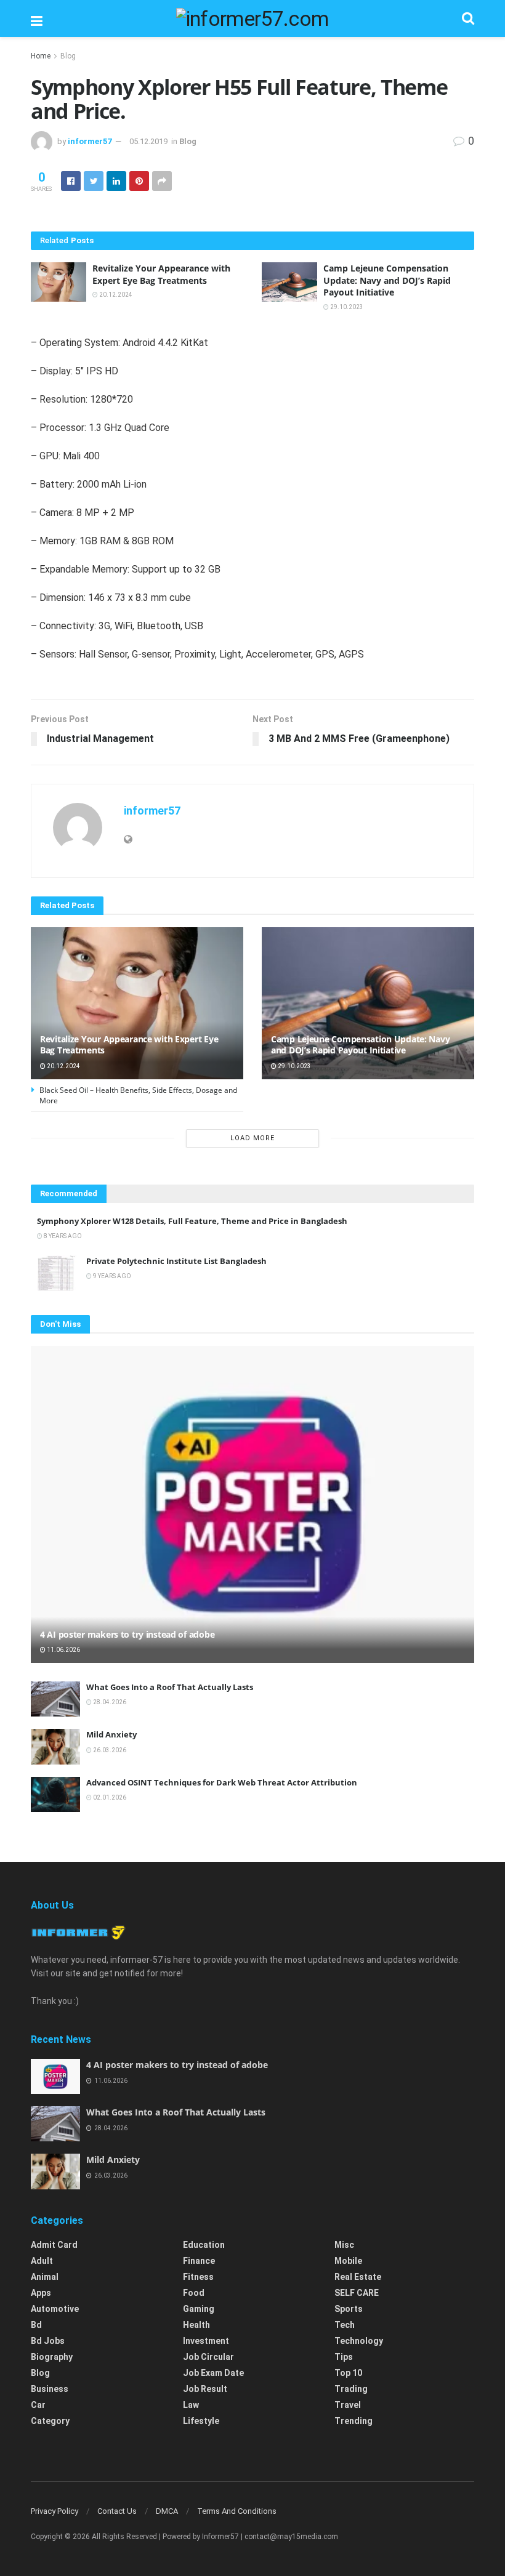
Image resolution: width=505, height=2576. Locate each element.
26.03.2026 (109, 1750)
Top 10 (348, 2373)
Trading (351, 2389)
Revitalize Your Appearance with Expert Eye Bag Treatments (161, 274)
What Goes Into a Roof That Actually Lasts (170, 1687)
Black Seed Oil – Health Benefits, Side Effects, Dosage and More (138, 1095)
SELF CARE (357, 2293)
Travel (348, 2405)
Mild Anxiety (111, 1734)
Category (50, 2421)
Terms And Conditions (237, 2511)
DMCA (167, 2511)
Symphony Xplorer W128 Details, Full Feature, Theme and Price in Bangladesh (192, 1221)
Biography (52, 2357)
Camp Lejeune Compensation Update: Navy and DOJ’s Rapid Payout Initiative (387, 280)
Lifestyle (201, 2421)
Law (191, 2405)
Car (38, 2405)
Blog (68, 56)
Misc (344, 2245)
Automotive (55, 2309)
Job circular (208, 2357)
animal (45, 2277)
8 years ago (62, 1236)
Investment (206, 2341)
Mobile (348, 2261)
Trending (353, 2421)
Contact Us (117, 2511)
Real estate (358, 2277)
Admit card (54, 2245)
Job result (205, 2389)
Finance (199, 2261)
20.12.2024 (115, 295)
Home (41, 56)
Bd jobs (48, 2341)
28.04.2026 (109, 1702)
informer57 (90, 141)
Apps (41, 2293)
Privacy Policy (55, 2511)
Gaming (199, 2309)
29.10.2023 (346, 307)
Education (204, 2245)
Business (50, 2389)
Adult (42, 2261)
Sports (349, 2309)
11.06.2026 (63, 1650)
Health (196, 2325)
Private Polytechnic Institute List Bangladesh (176, 1261)
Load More (252, 1138)
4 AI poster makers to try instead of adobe (127, 1634)
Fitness (198, 2277)
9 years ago (111, 1276)
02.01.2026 (109, 1797)
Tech (345, 2325)
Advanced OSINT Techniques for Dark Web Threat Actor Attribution (222, 1782)
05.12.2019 (148, 141)
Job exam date (213, 2373)
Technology (359, 2341)
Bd (36, 2325)
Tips (344, 2357)
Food (194, 2293)
